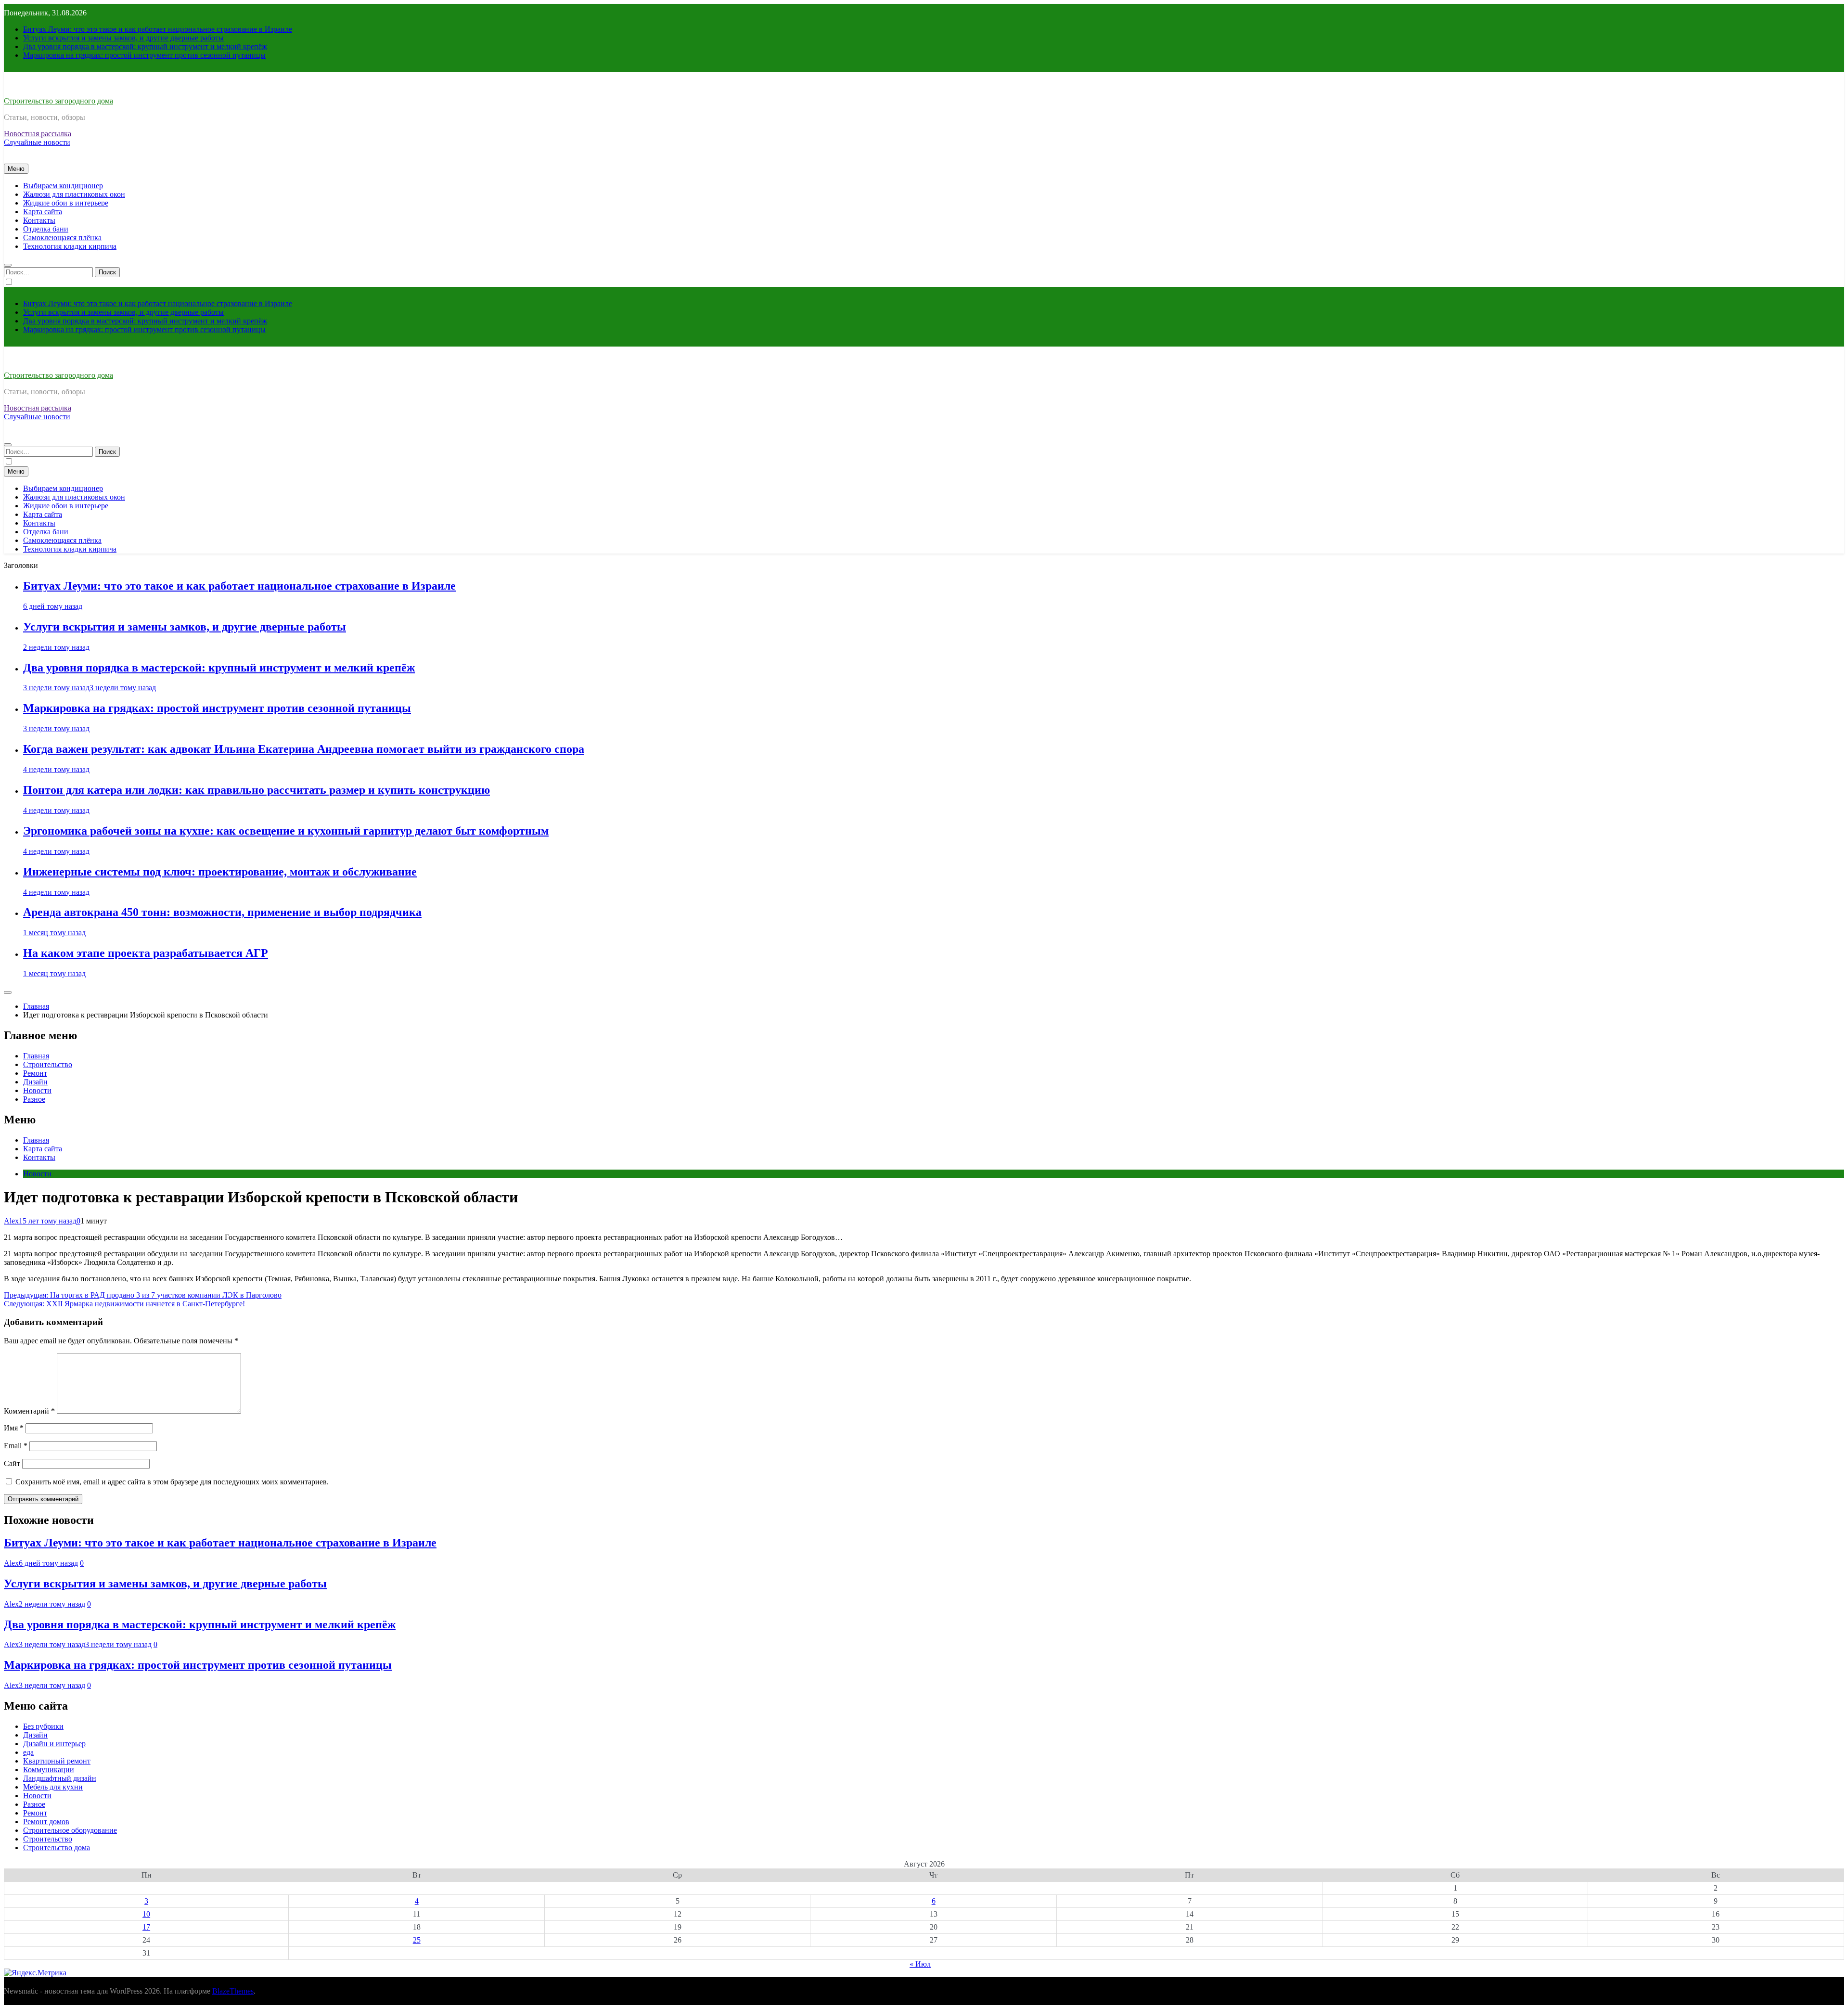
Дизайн (35, 1082)
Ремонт (35, 1073)
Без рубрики (43, 1726)
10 (146, 1914)
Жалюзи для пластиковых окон (74, 194)
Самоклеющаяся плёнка (62, 238)
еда (28, 1752)
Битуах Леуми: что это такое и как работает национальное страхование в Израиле (158, 29)
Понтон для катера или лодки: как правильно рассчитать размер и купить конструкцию (257, 790)
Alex (11, 1221)
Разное (34, 1099)
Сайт (12, 1463)
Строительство (48, 1064)
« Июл (920, 1964)
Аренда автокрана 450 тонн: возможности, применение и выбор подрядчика (222, 912)
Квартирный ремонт (57, 1761)
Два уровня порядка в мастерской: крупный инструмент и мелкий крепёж (145, 46)
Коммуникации (49, 1770)
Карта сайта (43, 212)
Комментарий (29, 1411)
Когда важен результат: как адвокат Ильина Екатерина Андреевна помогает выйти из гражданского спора (304, 749)
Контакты (39, 220)
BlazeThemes (233, 1991)
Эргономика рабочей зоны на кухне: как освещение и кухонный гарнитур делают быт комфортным (286, 831)
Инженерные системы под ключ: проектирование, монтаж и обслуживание (220, 872)
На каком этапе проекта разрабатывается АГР (146, 953)
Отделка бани (46, 229)
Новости (37, 1090)
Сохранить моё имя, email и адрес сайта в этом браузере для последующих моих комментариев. (172, 1482)
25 (417, 1940)
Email (16, 1446)
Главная (36, 1056)
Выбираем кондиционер (63, 186)
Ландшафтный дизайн (60, 1778)
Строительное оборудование (70, 1830)
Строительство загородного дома (58, 101)
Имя (14, 1428)
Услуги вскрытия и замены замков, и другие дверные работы (123, 38)
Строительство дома (57, 1848)
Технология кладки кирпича (70, 246)
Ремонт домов (46, 1822)
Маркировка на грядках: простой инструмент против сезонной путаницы (144, 55)
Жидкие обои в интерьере (66, 203)
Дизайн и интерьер (54, 1744)
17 (146, 1927)
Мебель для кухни (53, 1787)
